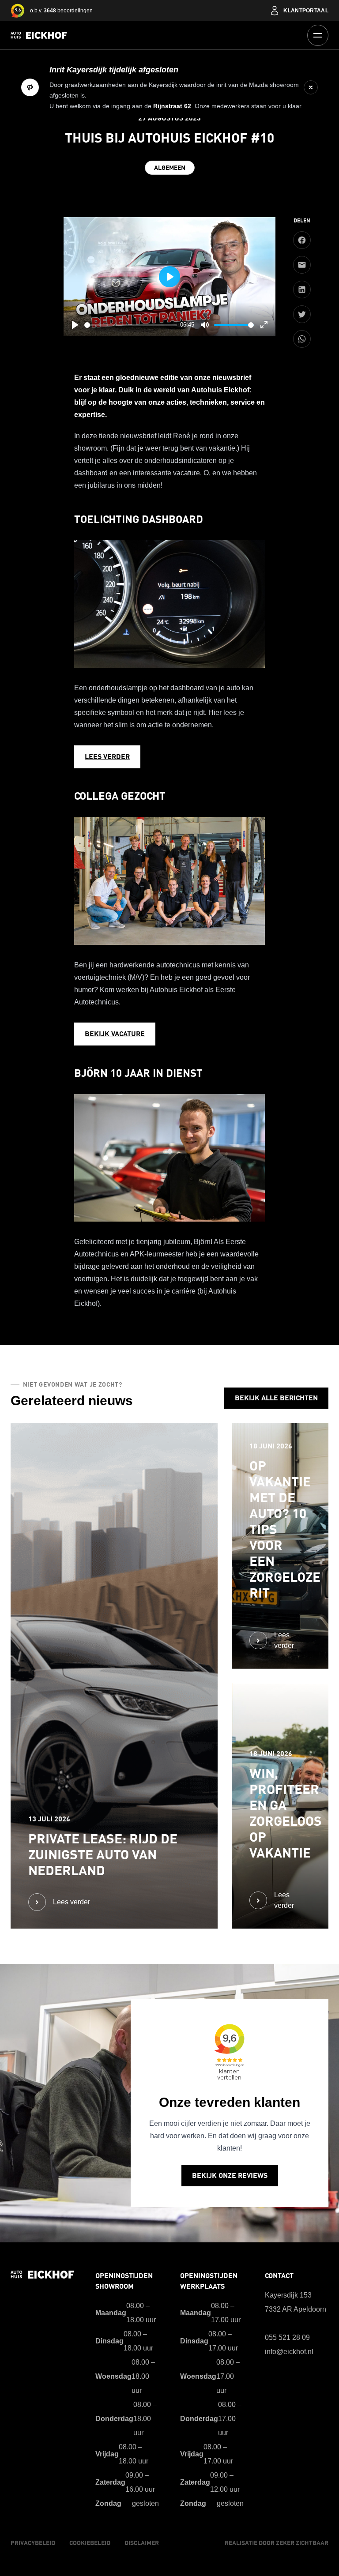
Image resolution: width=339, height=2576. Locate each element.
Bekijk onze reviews (230, 2176)
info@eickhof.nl (289, 2352)
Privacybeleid (33, 2543)
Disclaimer (142, 2543)
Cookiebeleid (90, 2543)
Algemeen (170, 168)
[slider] (131, 325)
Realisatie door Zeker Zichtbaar (277, 2543)
